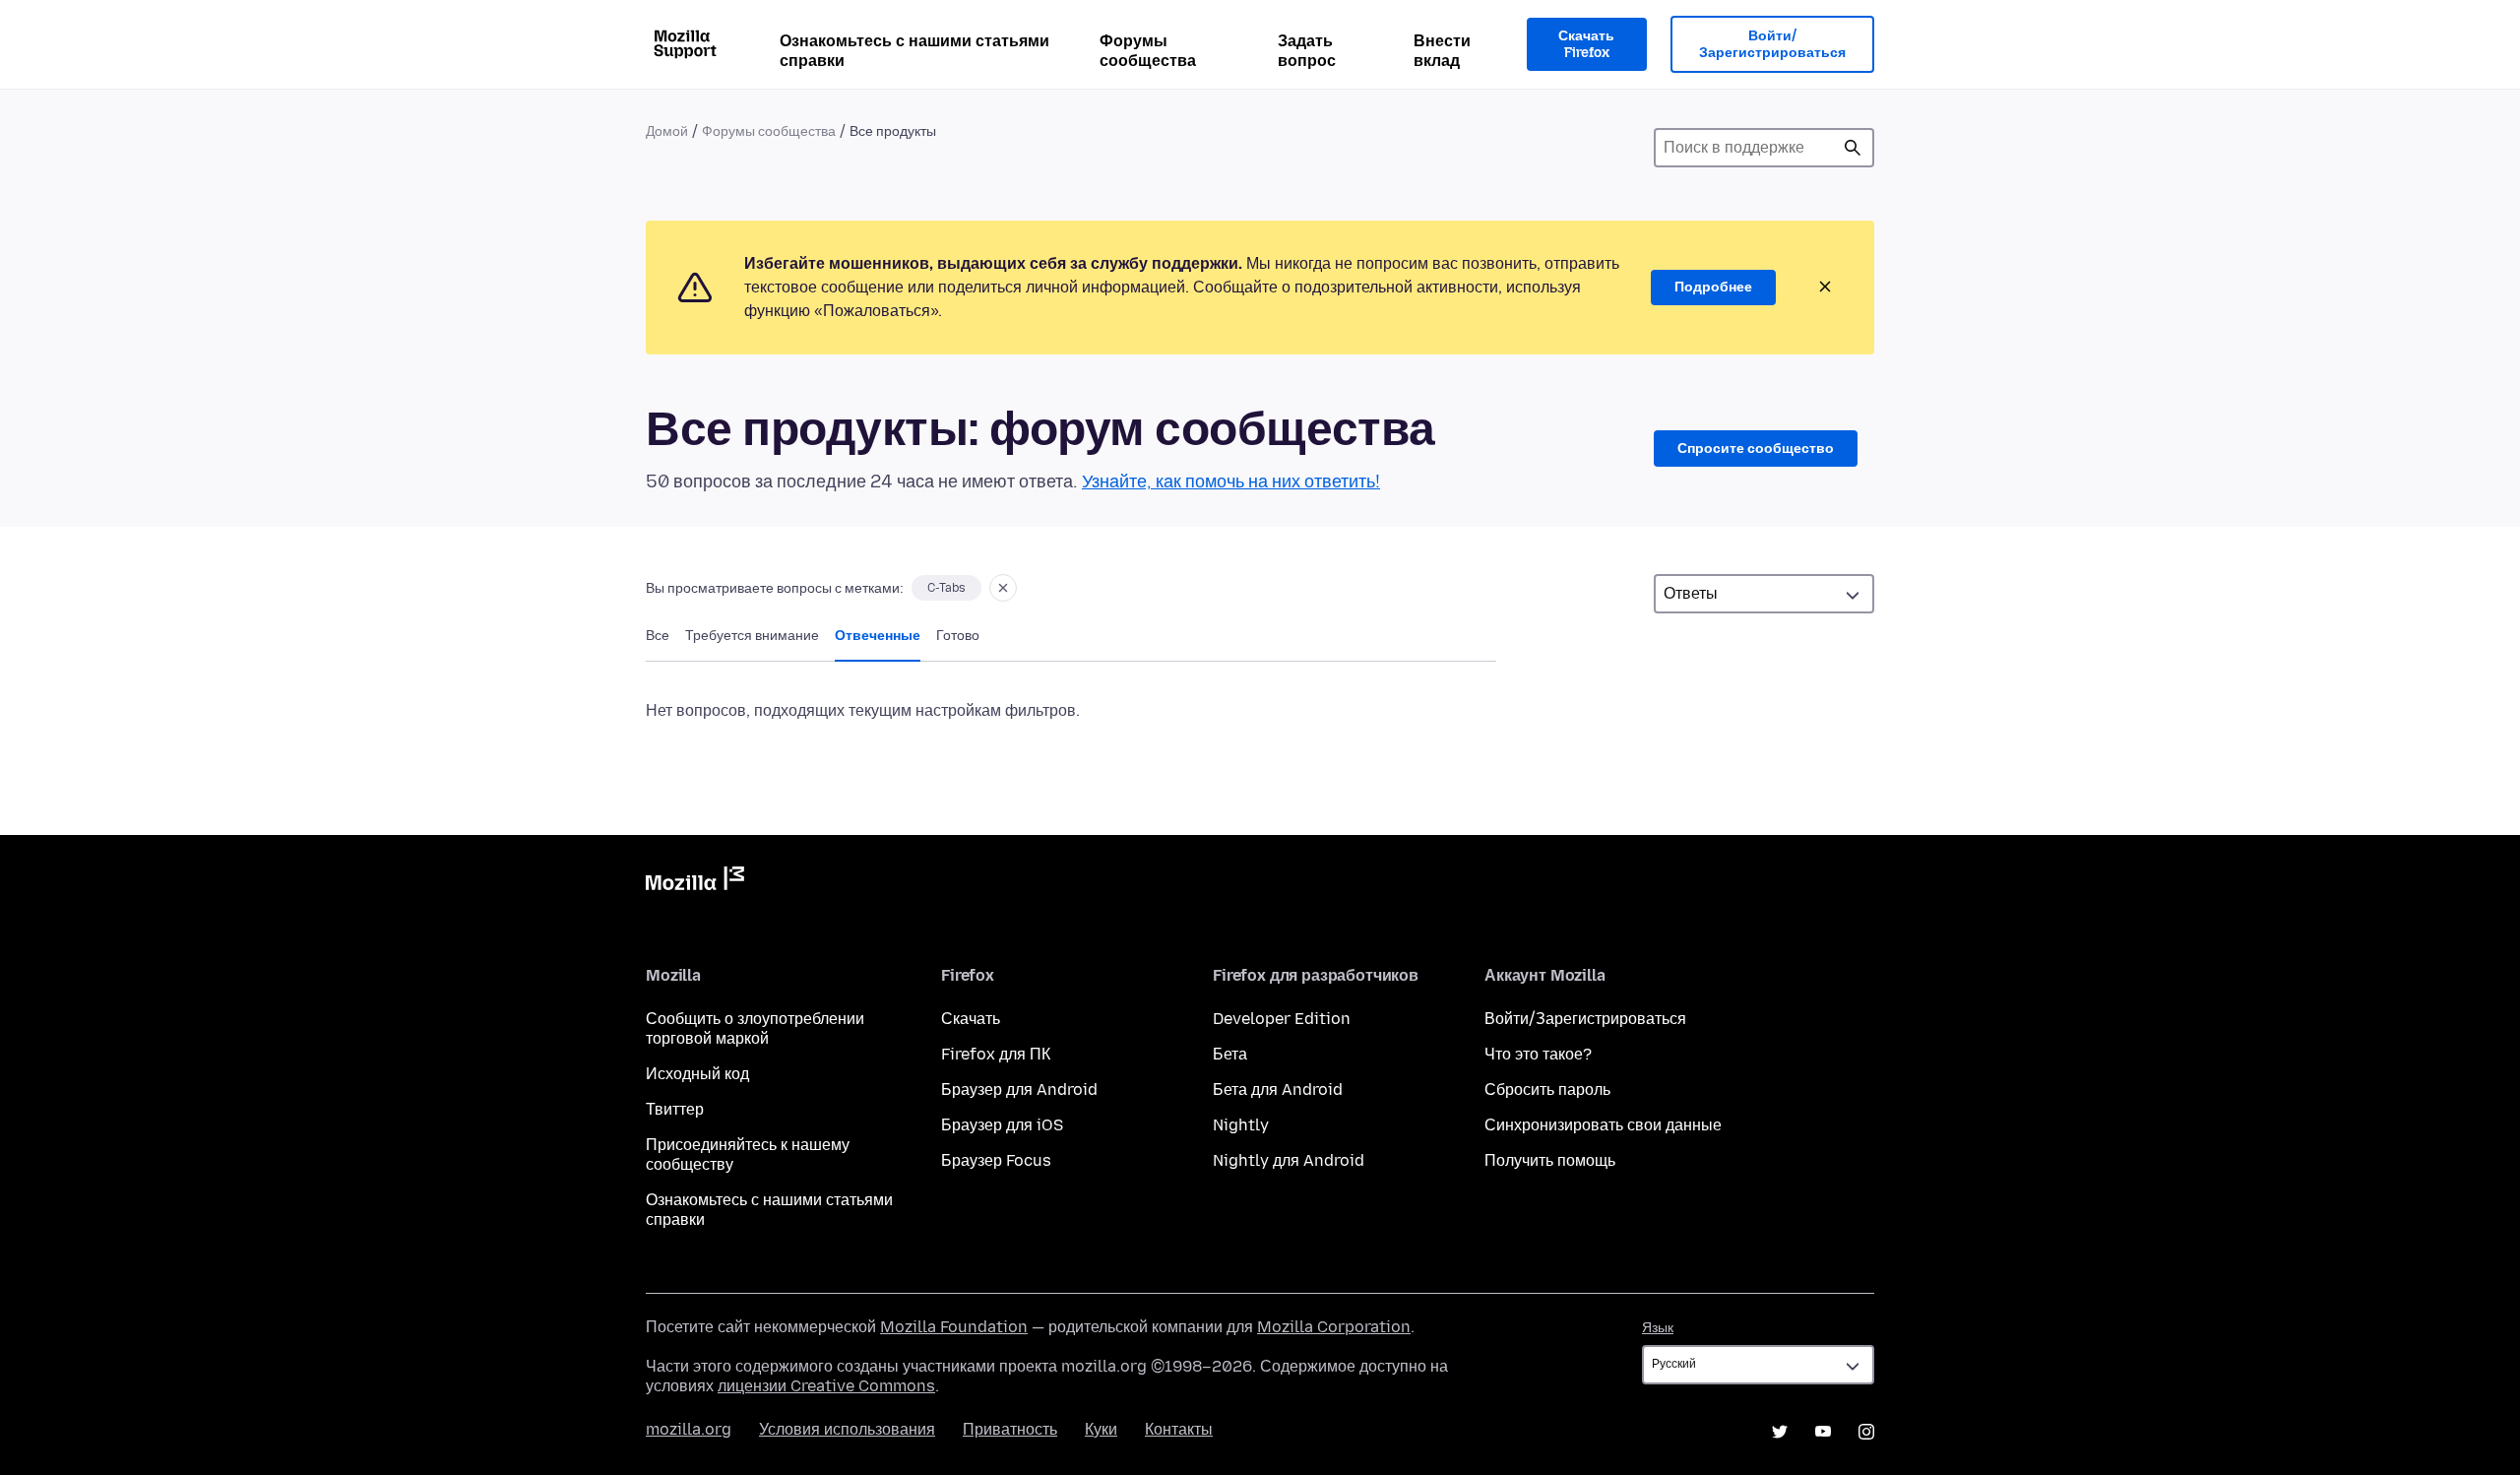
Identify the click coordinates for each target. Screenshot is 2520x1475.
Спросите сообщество (1756, 449)
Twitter (1780, 1432)
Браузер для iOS (1002, 1125)
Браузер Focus (996, 1160)
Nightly (1241, 1125)
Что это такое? (1538, 1054)
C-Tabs (946, 588)
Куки (1101, 1429)
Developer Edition (1282, 1019)
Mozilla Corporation (1334, 1327)
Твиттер (675, 1109)
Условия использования (847, 1429)
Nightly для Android (1289, 1160)
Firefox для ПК (996, 1054)
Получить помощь (1550, 1160)
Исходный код (697, 1074)
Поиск (1853, 148)
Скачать (971, 1019)
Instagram (1866, 1432)
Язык (1658, 1328)
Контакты (1179, 1429)
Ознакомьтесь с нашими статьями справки (914, 51)
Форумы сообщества (1148, 51)
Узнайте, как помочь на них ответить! (1231, 481)
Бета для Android (1278, 1090)
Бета (1230, 1054)
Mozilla (695, 882)
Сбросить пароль (1547, 1090)
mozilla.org (689, 1429)
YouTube (1823, 1432)
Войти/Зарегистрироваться (1772, 45)
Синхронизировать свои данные (1603, 1125)
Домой (667, 131)
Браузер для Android (1019, 1090)
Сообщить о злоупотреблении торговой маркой (755, 1028)
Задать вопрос (1307, 51)
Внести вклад (1442, 51)
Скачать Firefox (1586, 45)
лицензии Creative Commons (826, 1386)
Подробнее (1713, 287)
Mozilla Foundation (954, 1327)
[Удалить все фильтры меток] (1003, 588)
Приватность (1010, 1429)
